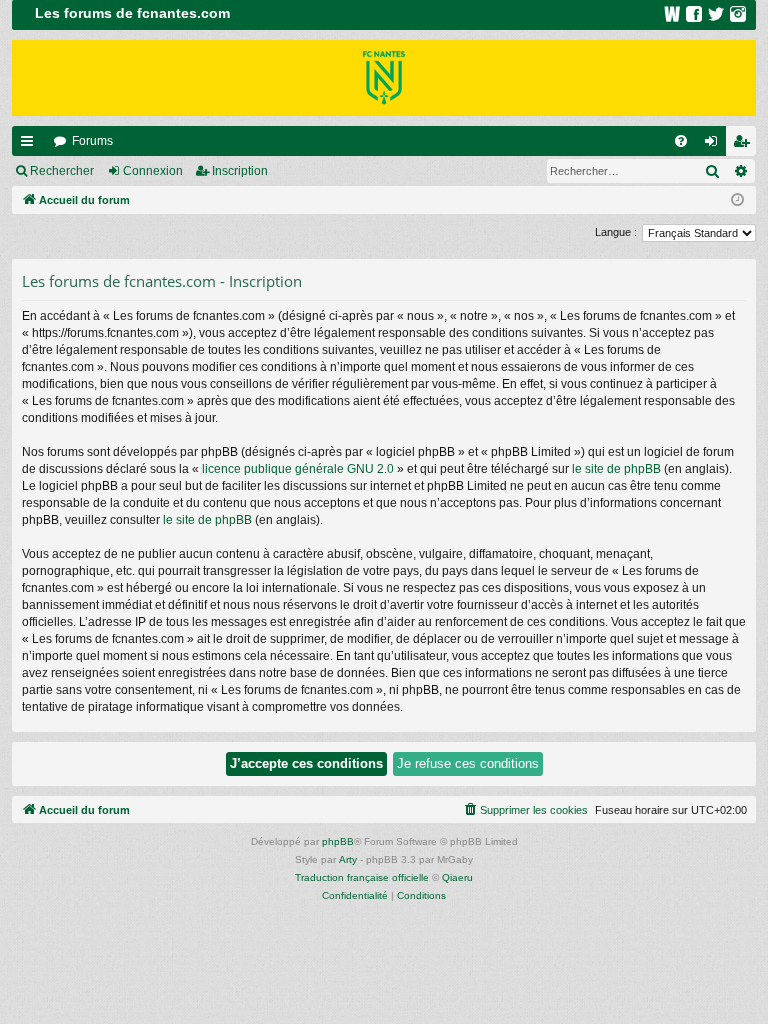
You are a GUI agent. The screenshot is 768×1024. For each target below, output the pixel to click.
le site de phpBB (616, 469)
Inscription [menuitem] (745, 145)
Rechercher (62, 171)
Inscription (240, 171)
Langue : (616, 232)
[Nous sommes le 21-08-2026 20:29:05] (737, 200)
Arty (348, 859)
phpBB (338, 841)
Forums (92, 141)
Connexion (153, 171)
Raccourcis (31, 145)
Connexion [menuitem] (715, 145)
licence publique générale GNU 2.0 (298, 469)
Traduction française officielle (362, 877)
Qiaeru (457, 877)
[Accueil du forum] (384, 78)
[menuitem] (681, 141)
